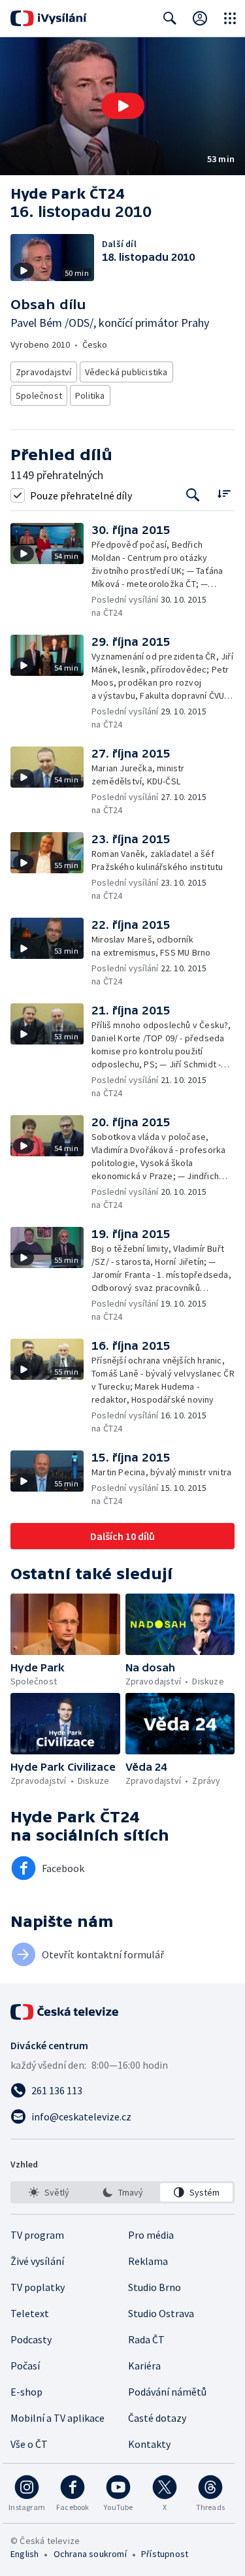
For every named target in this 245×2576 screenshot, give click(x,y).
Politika (90, 395)
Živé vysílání (37, 2261)
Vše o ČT (29, 2444)
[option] (49, 2192)
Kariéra (144, 2366)
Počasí (25, 2366)
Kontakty (149, 2444)
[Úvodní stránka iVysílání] (49, 18)
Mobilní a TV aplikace (57, 2418)
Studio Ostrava (161, 2313)
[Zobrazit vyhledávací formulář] (170, 18)
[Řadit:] (224, 494)
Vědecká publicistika (126, 372)
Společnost (39, 395)
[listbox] (122, 2192)
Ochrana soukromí (90, 2554)
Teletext (30, 2313)
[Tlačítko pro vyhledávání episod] (193, 495)
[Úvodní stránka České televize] (65, 2012)
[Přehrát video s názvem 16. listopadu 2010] (123, 106)
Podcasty (31, 2339)
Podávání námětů (167, 2392)
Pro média (151, 2235)
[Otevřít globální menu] (230, 18)
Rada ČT (146, 2339)
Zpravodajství (44, 372)
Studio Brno (155, 2287)
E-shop (26, 2392)
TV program (37, 2235)
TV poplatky (38, 2287)
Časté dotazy (157, 2418)
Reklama (148, 2261)
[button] (122, 106)
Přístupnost (165, 2554)
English (24, 2554)
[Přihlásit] (200, 18)
